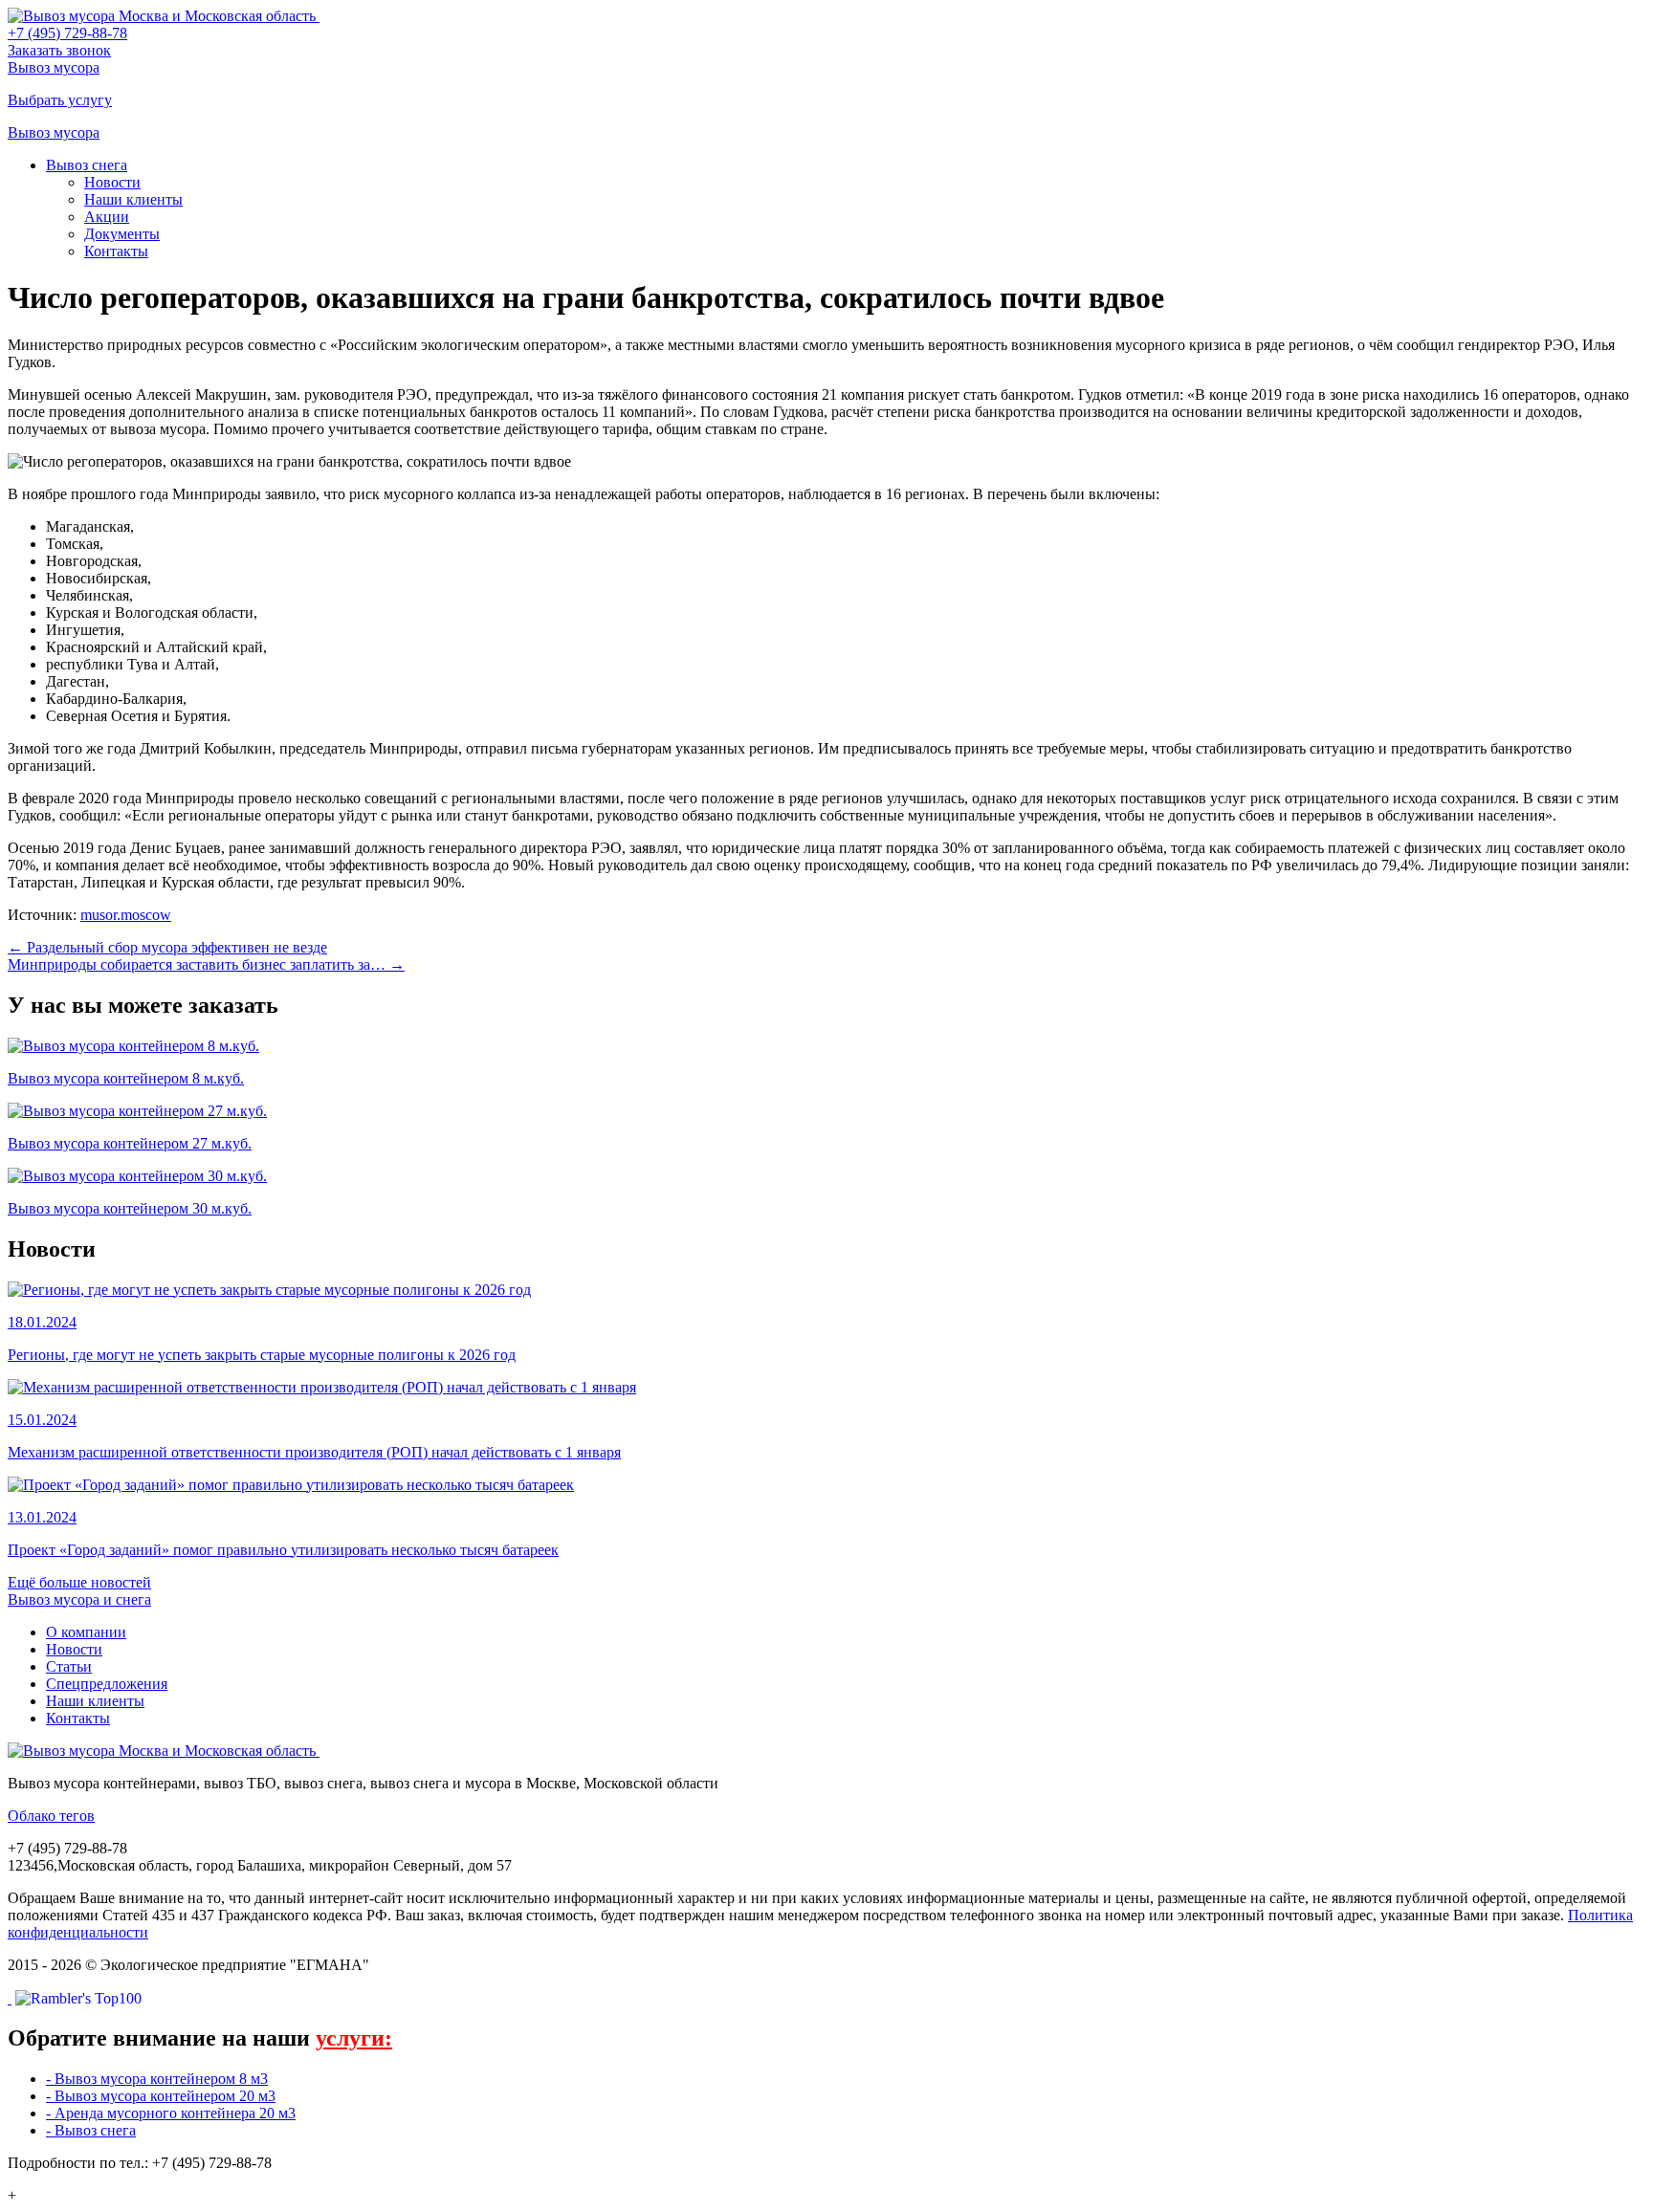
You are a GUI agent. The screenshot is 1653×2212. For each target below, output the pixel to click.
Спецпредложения (107, 1684)
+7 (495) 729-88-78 (67, 33)
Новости (112, 182)
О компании (86, 1632)
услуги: (354, 2038)
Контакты (116, 251)
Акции (107, 217)
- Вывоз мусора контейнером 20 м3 (161, 2096)
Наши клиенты (133, 199)
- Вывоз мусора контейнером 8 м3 (157, 2079)
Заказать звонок (59, 50)
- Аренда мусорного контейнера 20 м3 (171, 2113)
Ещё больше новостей (79, 1582)
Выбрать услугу (60, 100)
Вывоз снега (87, 165)
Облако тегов (51, 1816)
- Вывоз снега (91, 2130)
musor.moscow (126, 915)
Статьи (69, 1666)
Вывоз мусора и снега (79, 1599)
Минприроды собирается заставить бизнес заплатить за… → (206, 964)
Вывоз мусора (54, 67)
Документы (122, 234)
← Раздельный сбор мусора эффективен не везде (167, 947)
